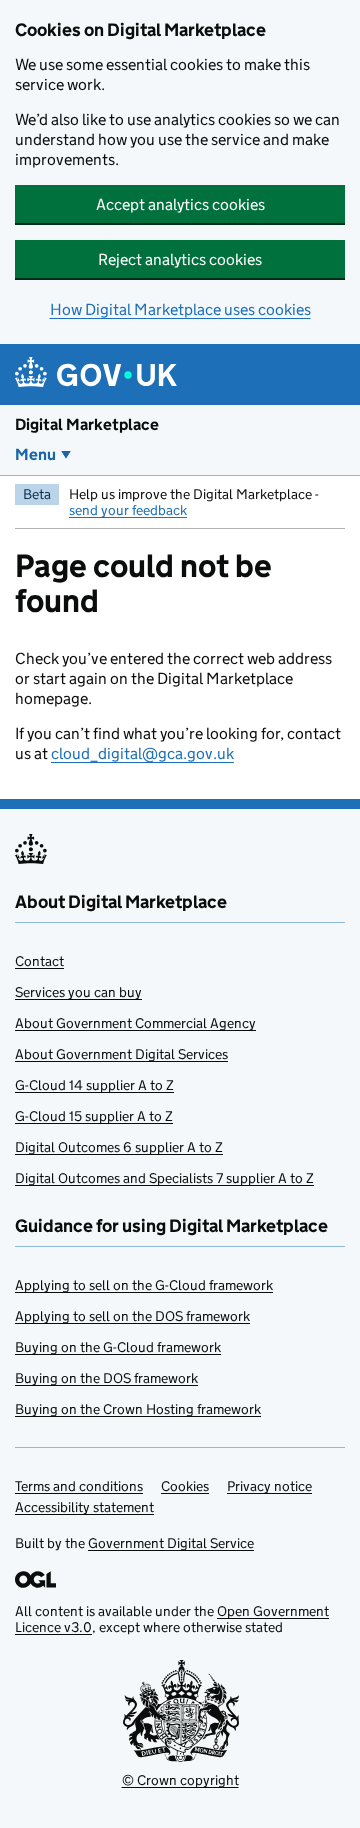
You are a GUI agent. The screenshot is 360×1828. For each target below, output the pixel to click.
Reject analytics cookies (180, 259)
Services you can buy (78, 992)
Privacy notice (269, 1486)
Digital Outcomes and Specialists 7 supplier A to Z (164, 1178)
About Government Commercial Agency (135, 1023)
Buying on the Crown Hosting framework (138, 1409)
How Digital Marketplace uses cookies (180, 309)
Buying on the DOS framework (106, 1378)
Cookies (185, 1486)
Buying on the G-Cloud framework (118, 1347)
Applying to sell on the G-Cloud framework (144, 1285)
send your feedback (128, 510)
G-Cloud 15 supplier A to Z (94, 1116)
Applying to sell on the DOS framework (132, 1316)
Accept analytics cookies (180, 204)
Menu (35, 454)
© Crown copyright (180, 1780)
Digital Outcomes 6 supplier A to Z (119, 1147)
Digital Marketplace (87, 424)
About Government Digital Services (121, 1054)
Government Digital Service (171, 1543)
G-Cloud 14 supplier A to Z (94, 1085)
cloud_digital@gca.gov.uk (142, 753)
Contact (39, 961)
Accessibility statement (84, 1507)
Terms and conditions (79, 1486)
